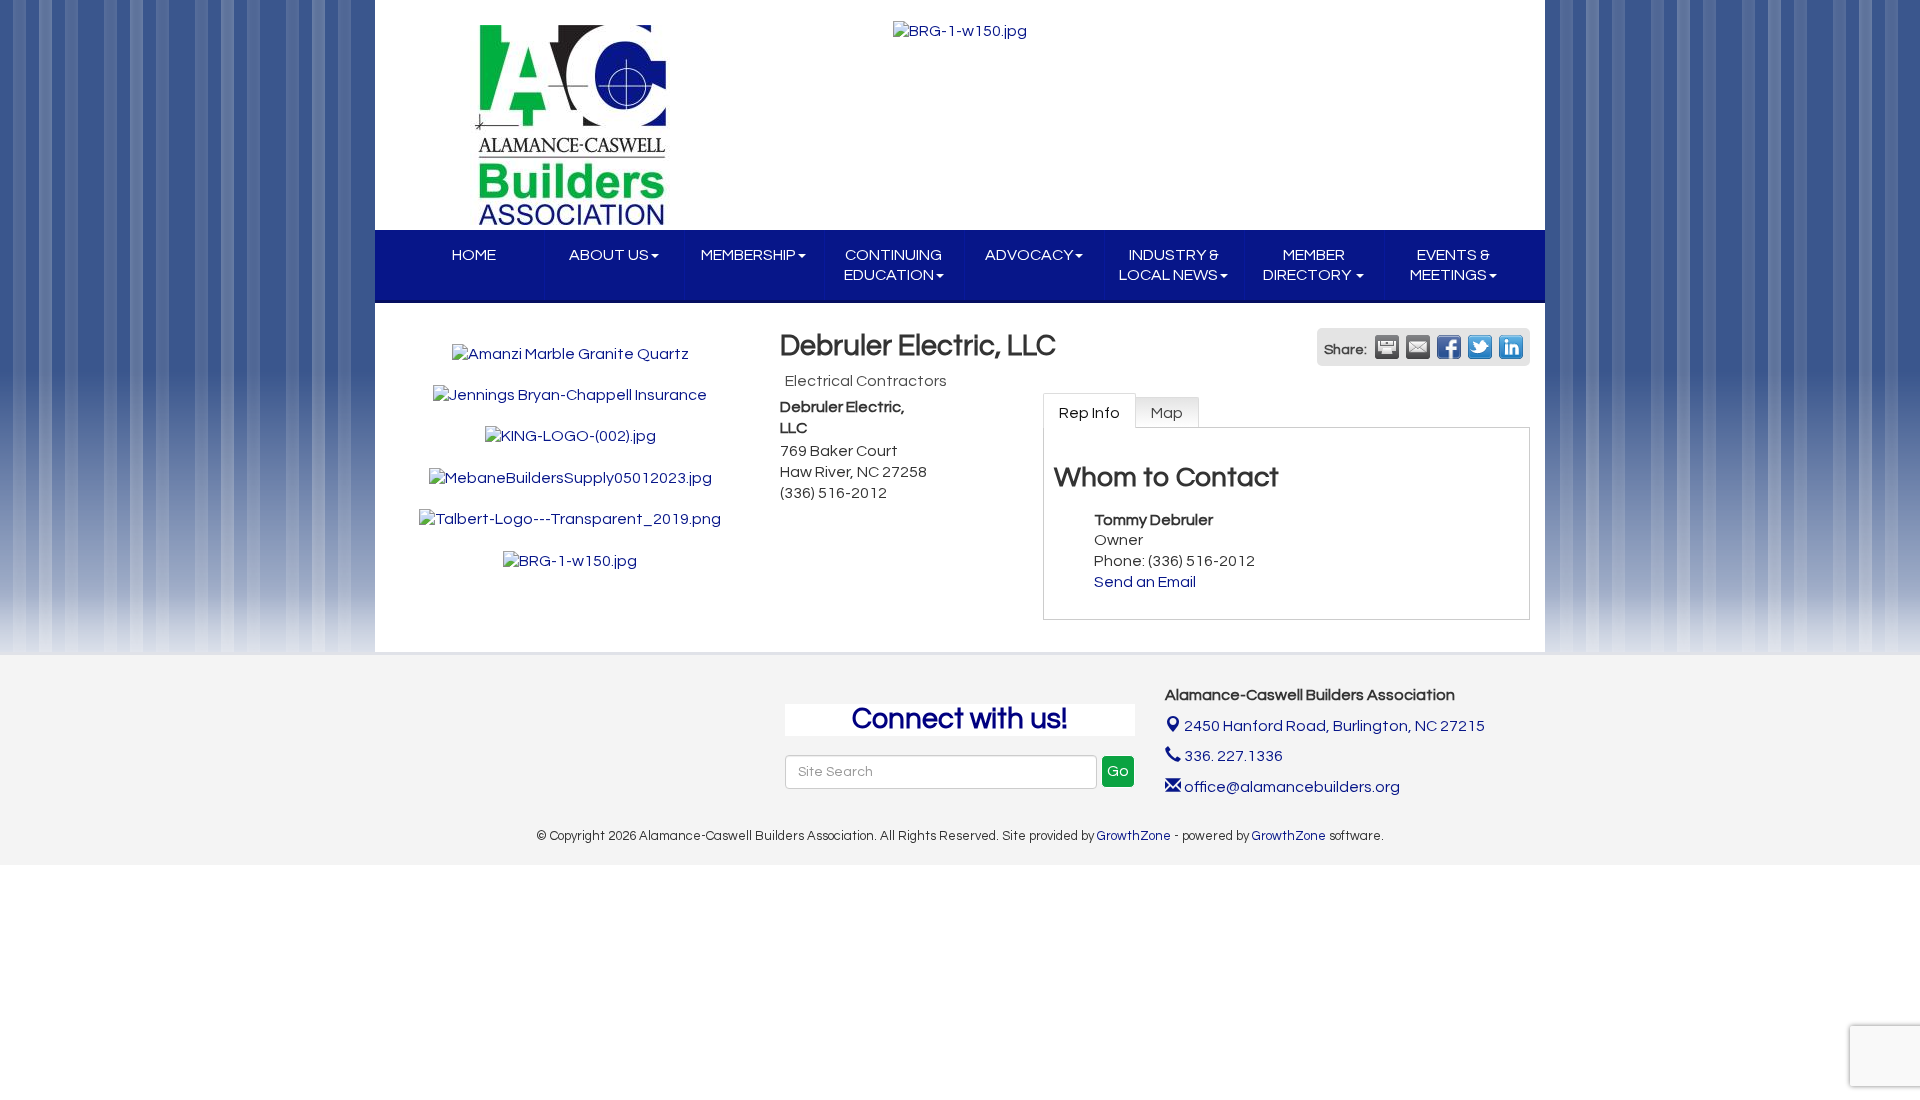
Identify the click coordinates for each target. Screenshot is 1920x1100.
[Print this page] (1387, 347)
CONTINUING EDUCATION (893, 265)
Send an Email (1145, 582)
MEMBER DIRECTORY (1308, 265)
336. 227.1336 (1232, 756)
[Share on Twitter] (1480, 347)
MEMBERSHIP (748, 255)
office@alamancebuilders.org (1290, 787)
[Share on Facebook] (1449, 347)
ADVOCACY (1029, 255)
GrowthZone (1134, 836)
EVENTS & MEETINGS (1450, 265)
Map (1167, 413)
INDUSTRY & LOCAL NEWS (1169, 265)
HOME (474, 255)
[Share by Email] (1418, 347)
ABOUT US (609, 255)
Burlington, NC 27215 (1334, 726)
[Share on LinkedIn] (1511, 347)
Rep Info (1089, 413)
